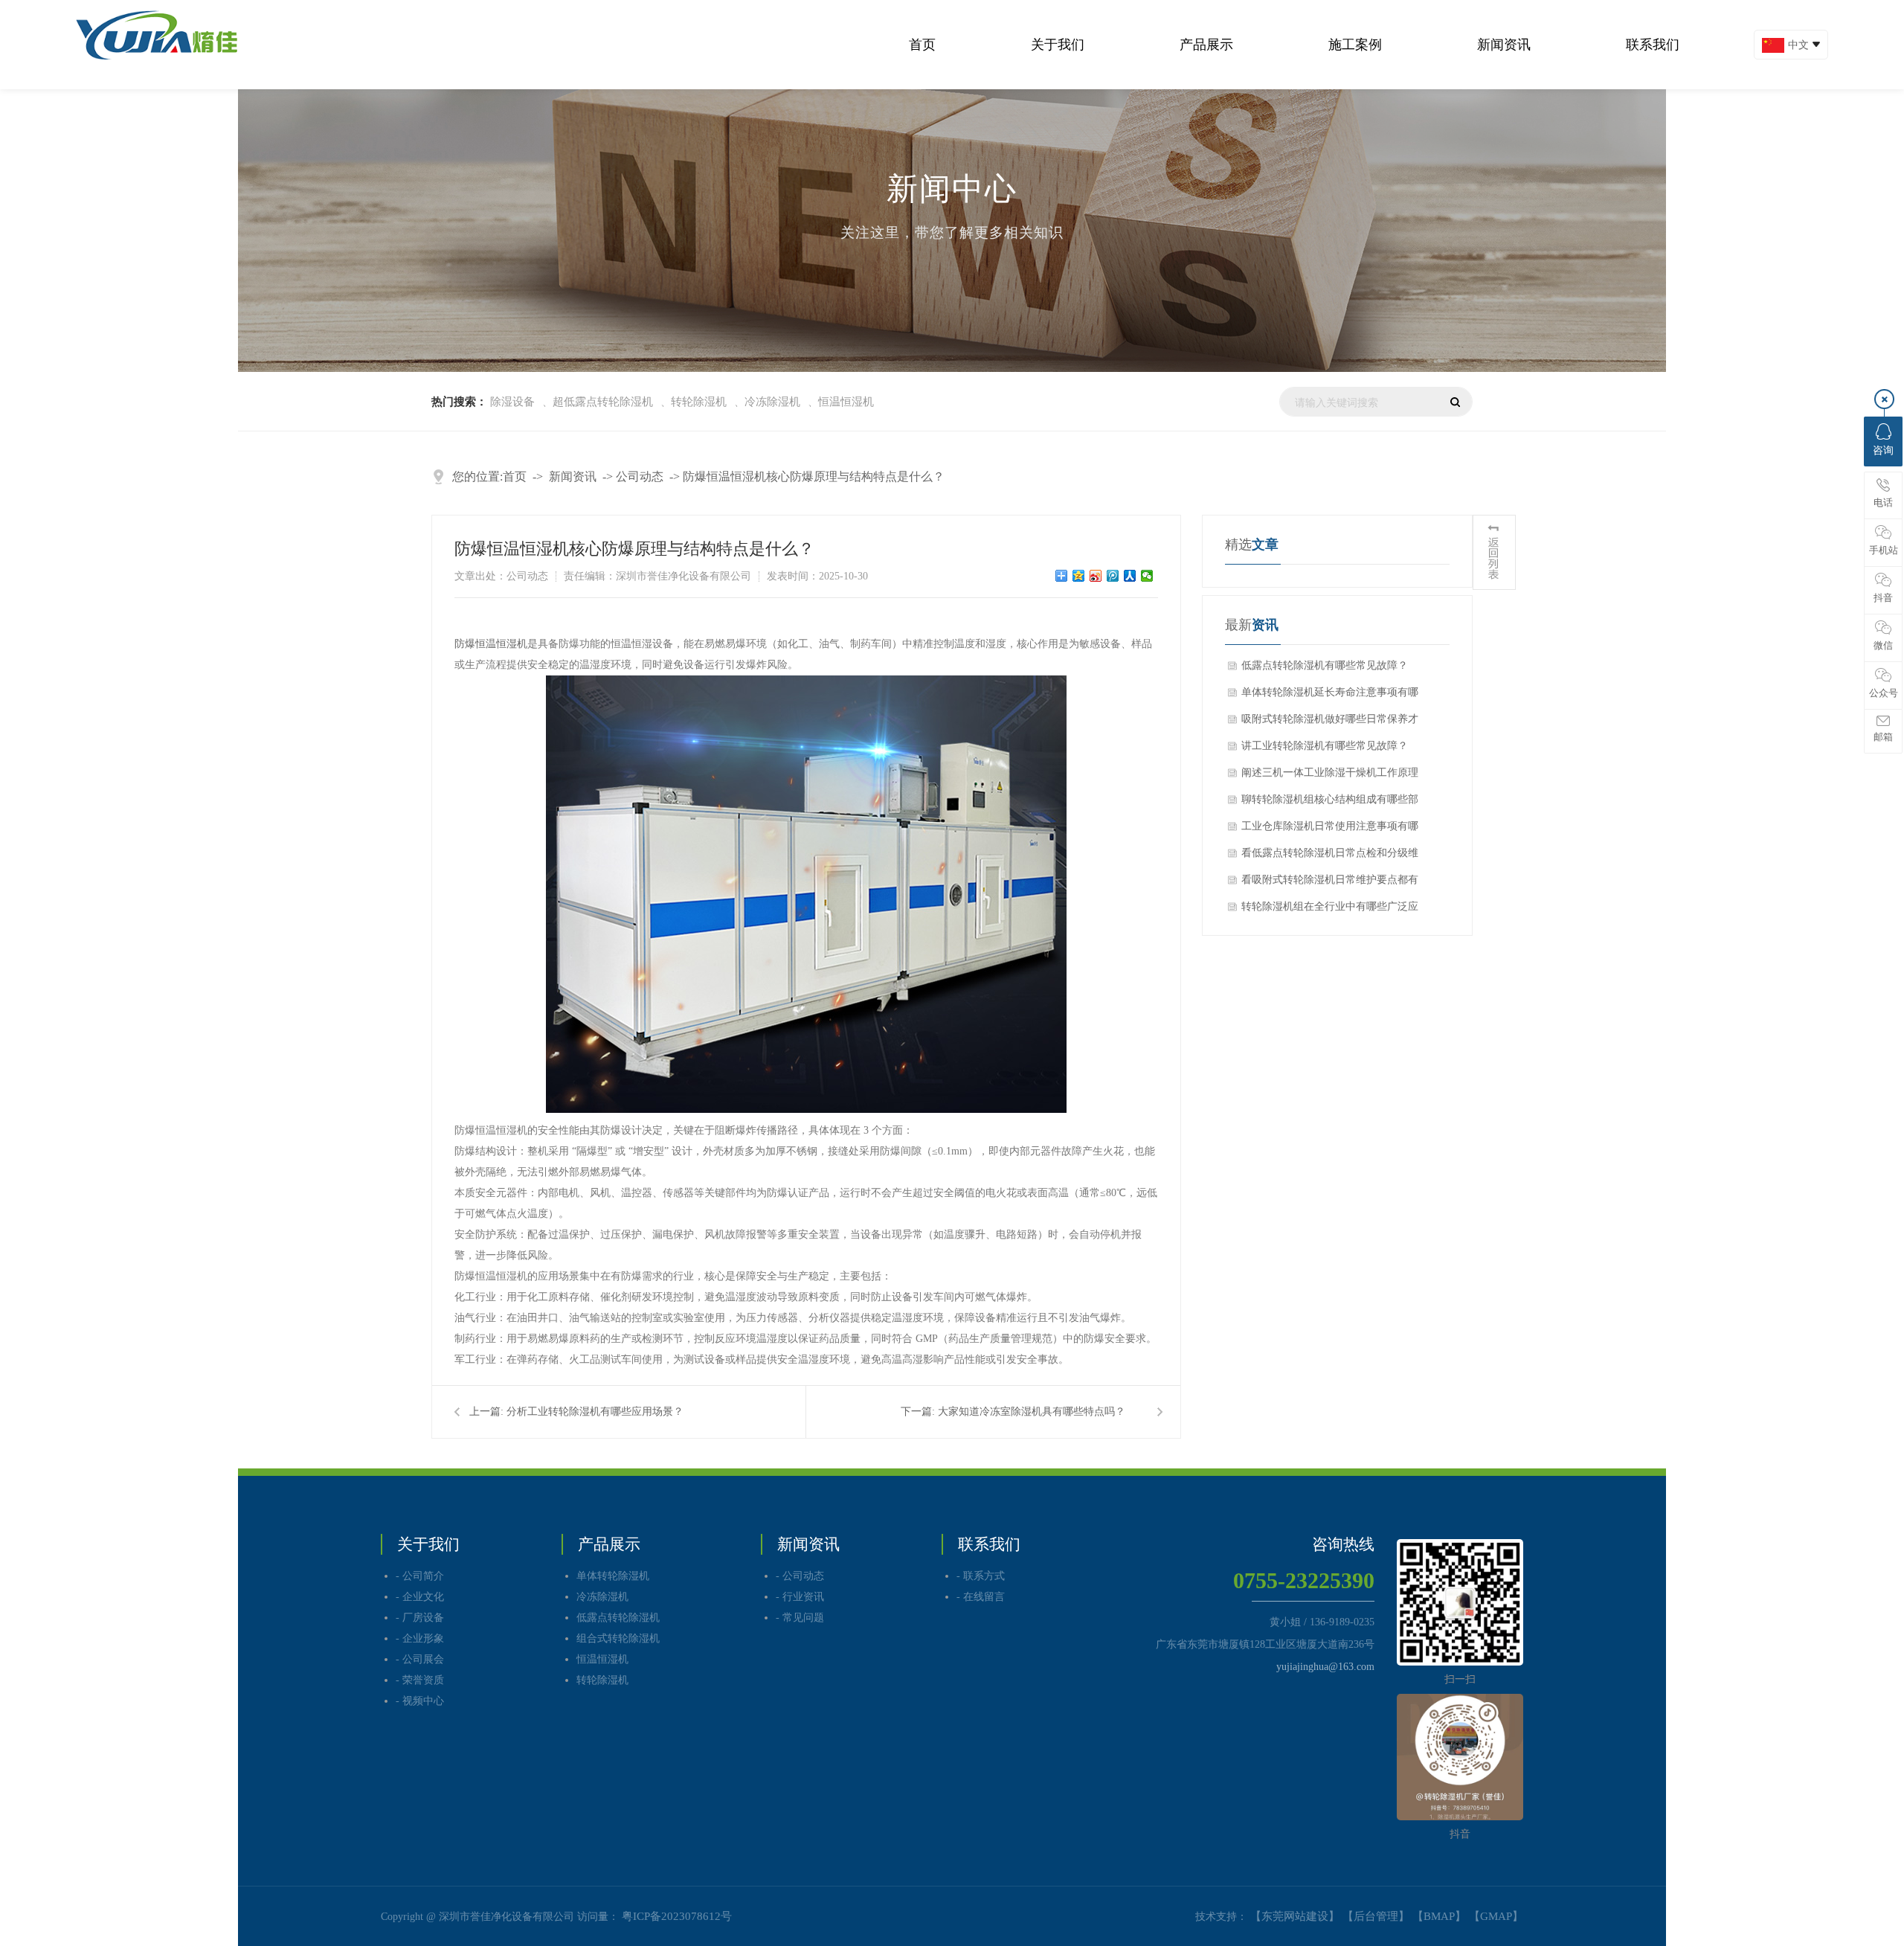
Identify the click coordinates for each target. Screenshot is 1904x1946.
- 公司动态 (800, 1576)
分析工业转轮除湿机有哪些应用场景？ (595, 1412)
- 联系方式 (981, 1576)
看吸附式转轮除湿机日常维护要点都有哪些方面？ (1330, 884)
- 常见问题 (800, 1618)
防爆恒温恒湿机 (491, 644)
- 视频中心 (420, 1701)
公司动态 (640, 476)
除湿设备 (512, 402)
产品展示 (1206, 45)
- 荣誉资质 (420, 1680)
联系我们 (1653, 45)
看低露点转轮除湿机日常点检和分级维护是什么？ (1330, 857)
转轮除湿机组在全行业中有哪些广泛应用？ (1330, 911)
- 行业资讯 (800, 1597)
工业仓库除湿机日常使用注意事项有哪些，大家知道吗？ (1330, 830)
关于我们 (1058, 45)
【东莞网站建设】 (1295, 1916)
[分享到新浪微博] (1096, 576)
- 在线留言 (981, 1597)
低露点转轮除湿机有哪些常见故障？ (1325, 665)
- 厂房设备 (420, 1618)
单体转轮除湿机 (613, 1576)
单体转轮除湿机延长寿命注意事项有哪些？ (1330, 696)
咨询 (1883, 450)
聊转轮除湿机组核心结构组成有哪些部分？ (1330, 803)
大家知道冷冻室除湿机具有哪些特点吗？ (1032, 1412)
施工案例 (1355, 45)
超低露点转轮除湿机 (603, 402)
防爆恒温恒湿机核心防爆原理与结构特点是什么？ (814, 476)
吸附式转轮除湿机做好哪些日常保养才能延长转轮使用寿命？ (1330, 723)
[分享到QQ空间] (1079, 576)
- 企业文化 (420, 1597)
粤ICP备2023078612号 (677, 1916)
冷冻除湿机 (772, 402)
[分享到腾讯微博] (1113, 576)
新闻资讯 (1504, 45)
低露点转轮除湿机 (618, 1618)
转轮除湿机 (699, 402)
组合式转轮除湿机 (618, 1638)
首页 (922, 45)
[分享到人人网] (1130, 576)
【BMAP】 (1439, 1916)
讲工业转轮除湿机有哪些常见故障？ (1325, 746)
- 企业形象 (420, 1638)
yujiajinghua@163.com (1325, 1667)
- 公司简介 (420, 1576)
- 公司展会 (420, 1659)
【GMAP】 (1496, 1916)
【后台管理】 (1376, 1916)
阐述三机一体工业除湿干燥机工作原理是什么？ (1330, 777)
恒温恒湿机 (846, 402)
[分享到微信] (1147, 576)
